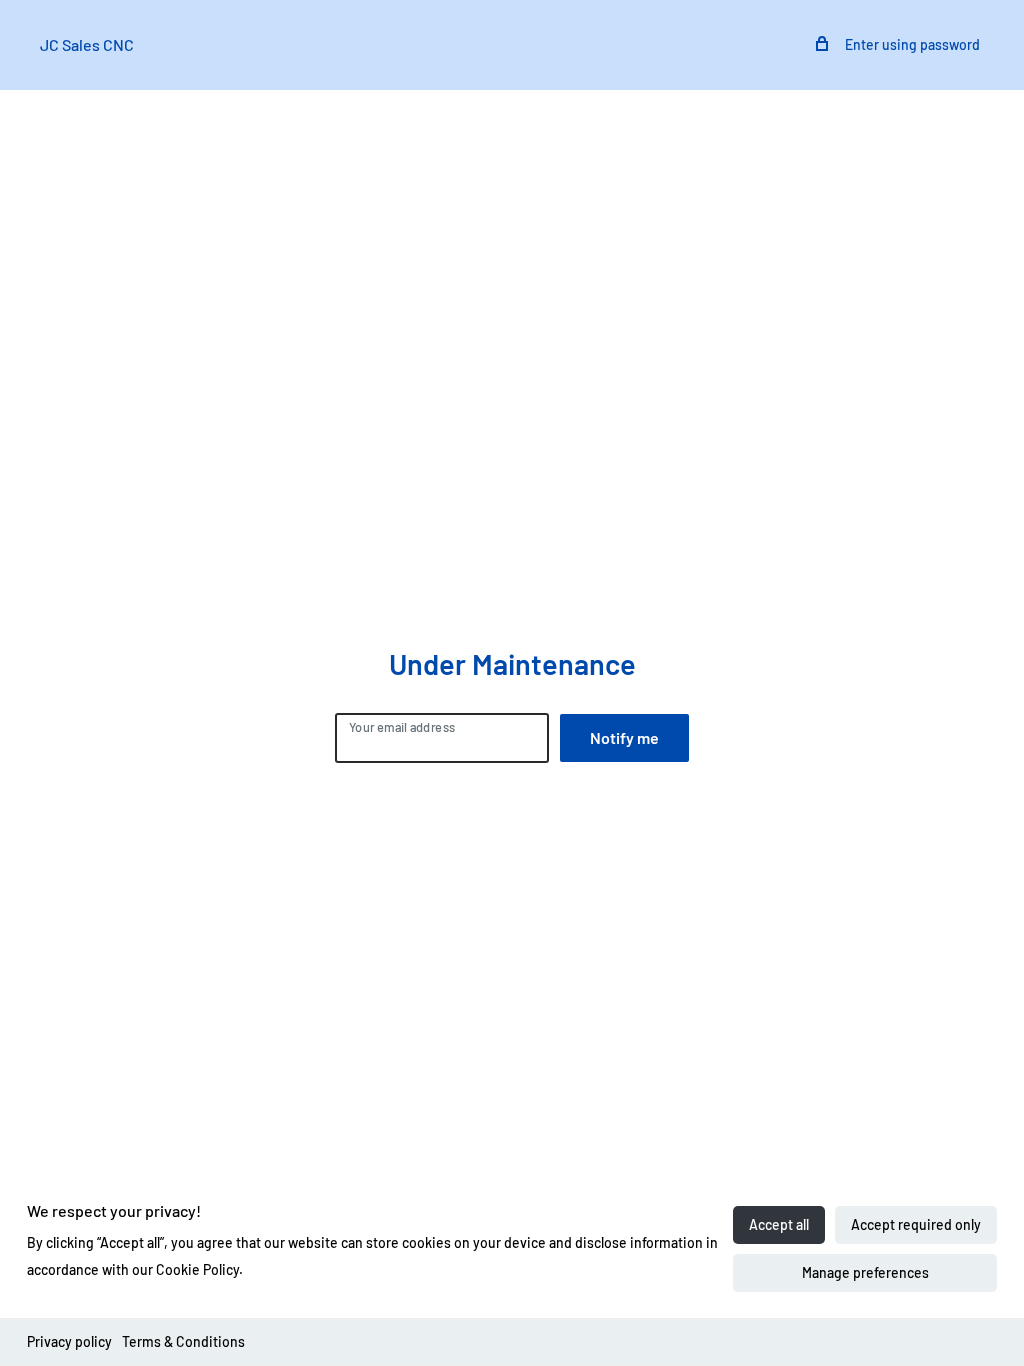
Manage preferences (865, 1272)
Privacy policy (69, 1341)
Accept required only (916, 1224)
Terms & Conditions (183, 1341)
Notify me (624, 737)
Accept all (779, 1224)
